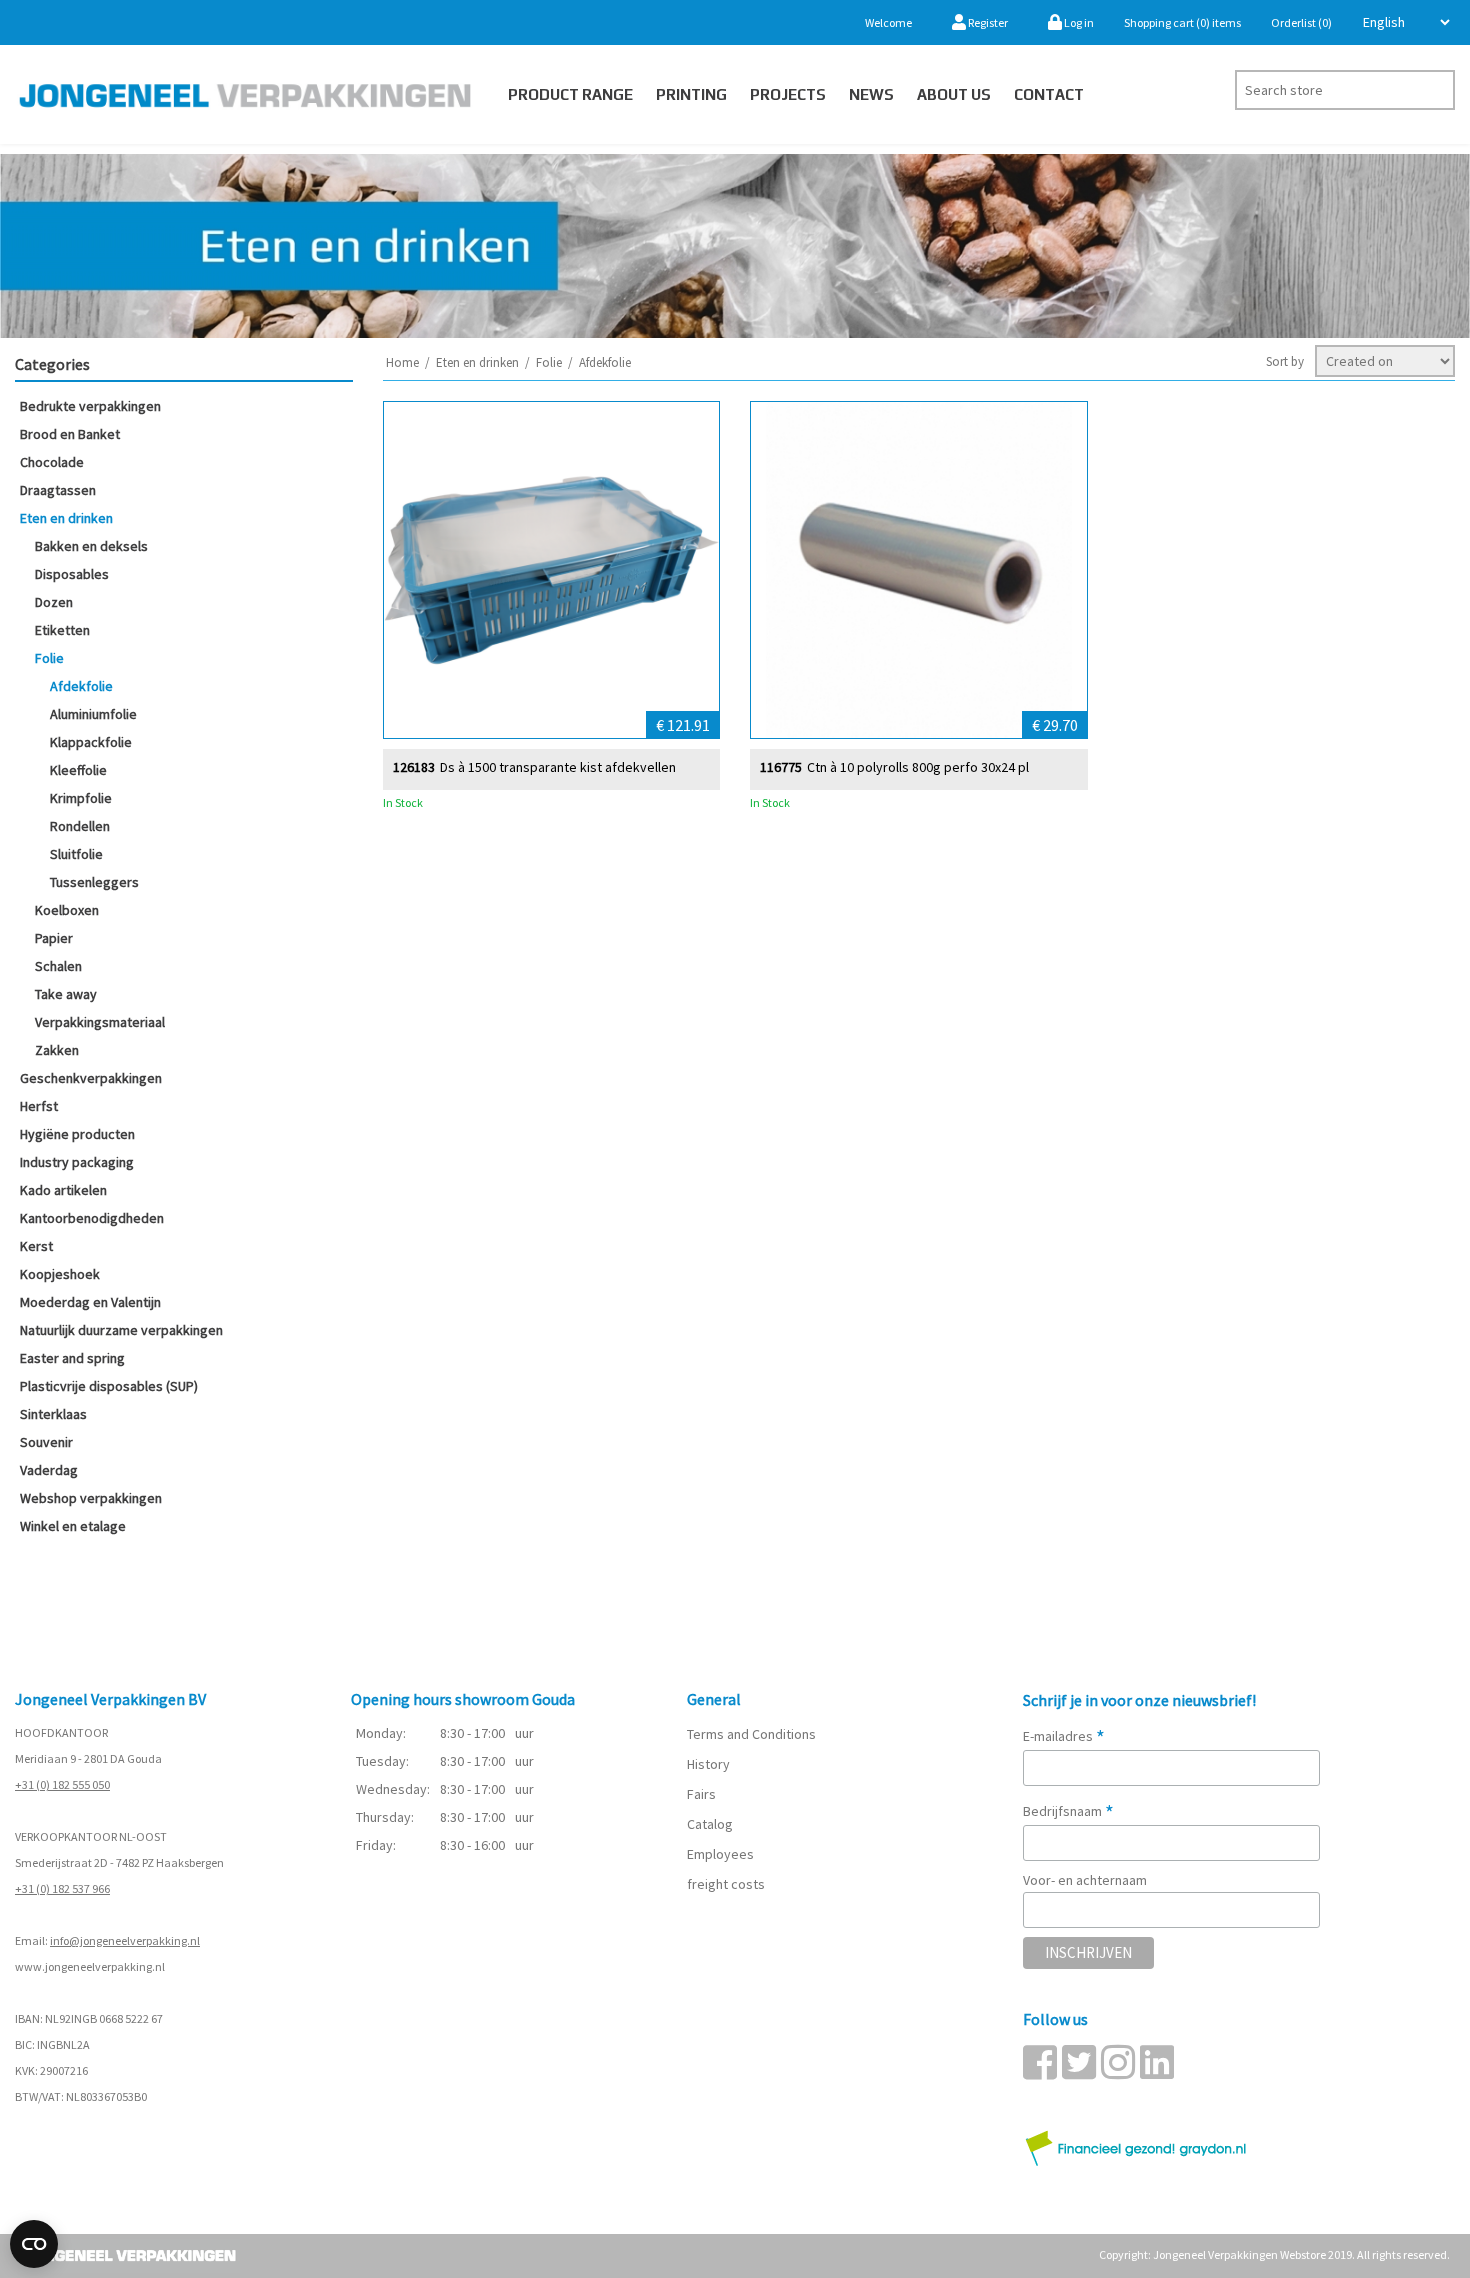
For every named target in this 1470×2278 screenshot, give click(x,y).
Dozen (54, 602)
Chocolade (52, 462)
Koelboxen (67, 910)
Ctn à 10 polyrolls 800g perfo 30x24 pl (918, 767)
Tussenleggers (94, 882)
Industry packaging (77, 1162)
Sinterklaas (53, 1414)
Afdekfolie (81, 686)
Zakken (57, 1050)
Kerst (36, 1246)
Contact (1049, 94)
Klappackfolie (91, 742)
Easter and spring (72, 1358)
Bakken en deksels (91, 546)
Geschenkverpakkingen (91, 1078)
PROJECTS (788, 94)
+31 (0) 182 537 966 (62, 1888)
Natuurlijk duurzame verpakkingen (121, 1330)
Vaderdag (49, 1470)
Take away (66, 994)
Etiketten (62, 630)
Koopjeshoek (60, 1274)
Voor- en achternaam (1085, 1880)
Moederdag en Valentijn (90, 1302)
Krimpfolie (81, 798)
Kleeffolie (78, 770)
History (708, 1764)
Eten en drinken (66, 518)
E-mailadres (1064, 1736)
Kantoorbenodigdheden (92, 1218)
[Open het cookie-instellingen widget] (34, 2244)
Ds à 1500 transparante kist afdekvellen (558, 767)
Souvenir (46, 1442)
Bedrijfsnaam (1068, 1811)
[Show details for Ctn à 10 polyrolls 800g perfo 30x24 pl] (919, 570)
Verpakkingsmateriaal (100, 1022)
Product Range (570, 94)
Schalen (58, 966)
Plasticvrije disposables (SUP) (109, 1386)
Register (987, 22)
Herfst (39, 1106)
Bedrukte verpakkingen (90, 406)
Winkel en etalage (73, 1526)
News (871, 94)
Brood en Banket (70, 434)
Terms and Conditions (751, 1734)
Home (402, 362)
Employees (720, 1854)
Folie (49, 658)
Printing (691, 94)
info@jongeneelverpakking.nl (125, 1940)
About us (954, 94)
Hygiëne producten (77, 1134)
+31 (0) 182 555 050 (62, 1784)
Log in (1078, 22)
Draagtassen (58, 490)
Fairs (701, 1794)
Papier (54, 938)
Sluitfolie (76, 854)
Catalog (710, 1824)
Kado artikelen (63, 1190)
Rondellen (80, 826)
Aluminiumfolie (93, 714)
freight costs (726, 1884)
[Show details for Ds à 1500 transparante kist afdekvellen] (552, 570)
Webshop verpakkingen (91, 1498)
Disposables (72, 574)
